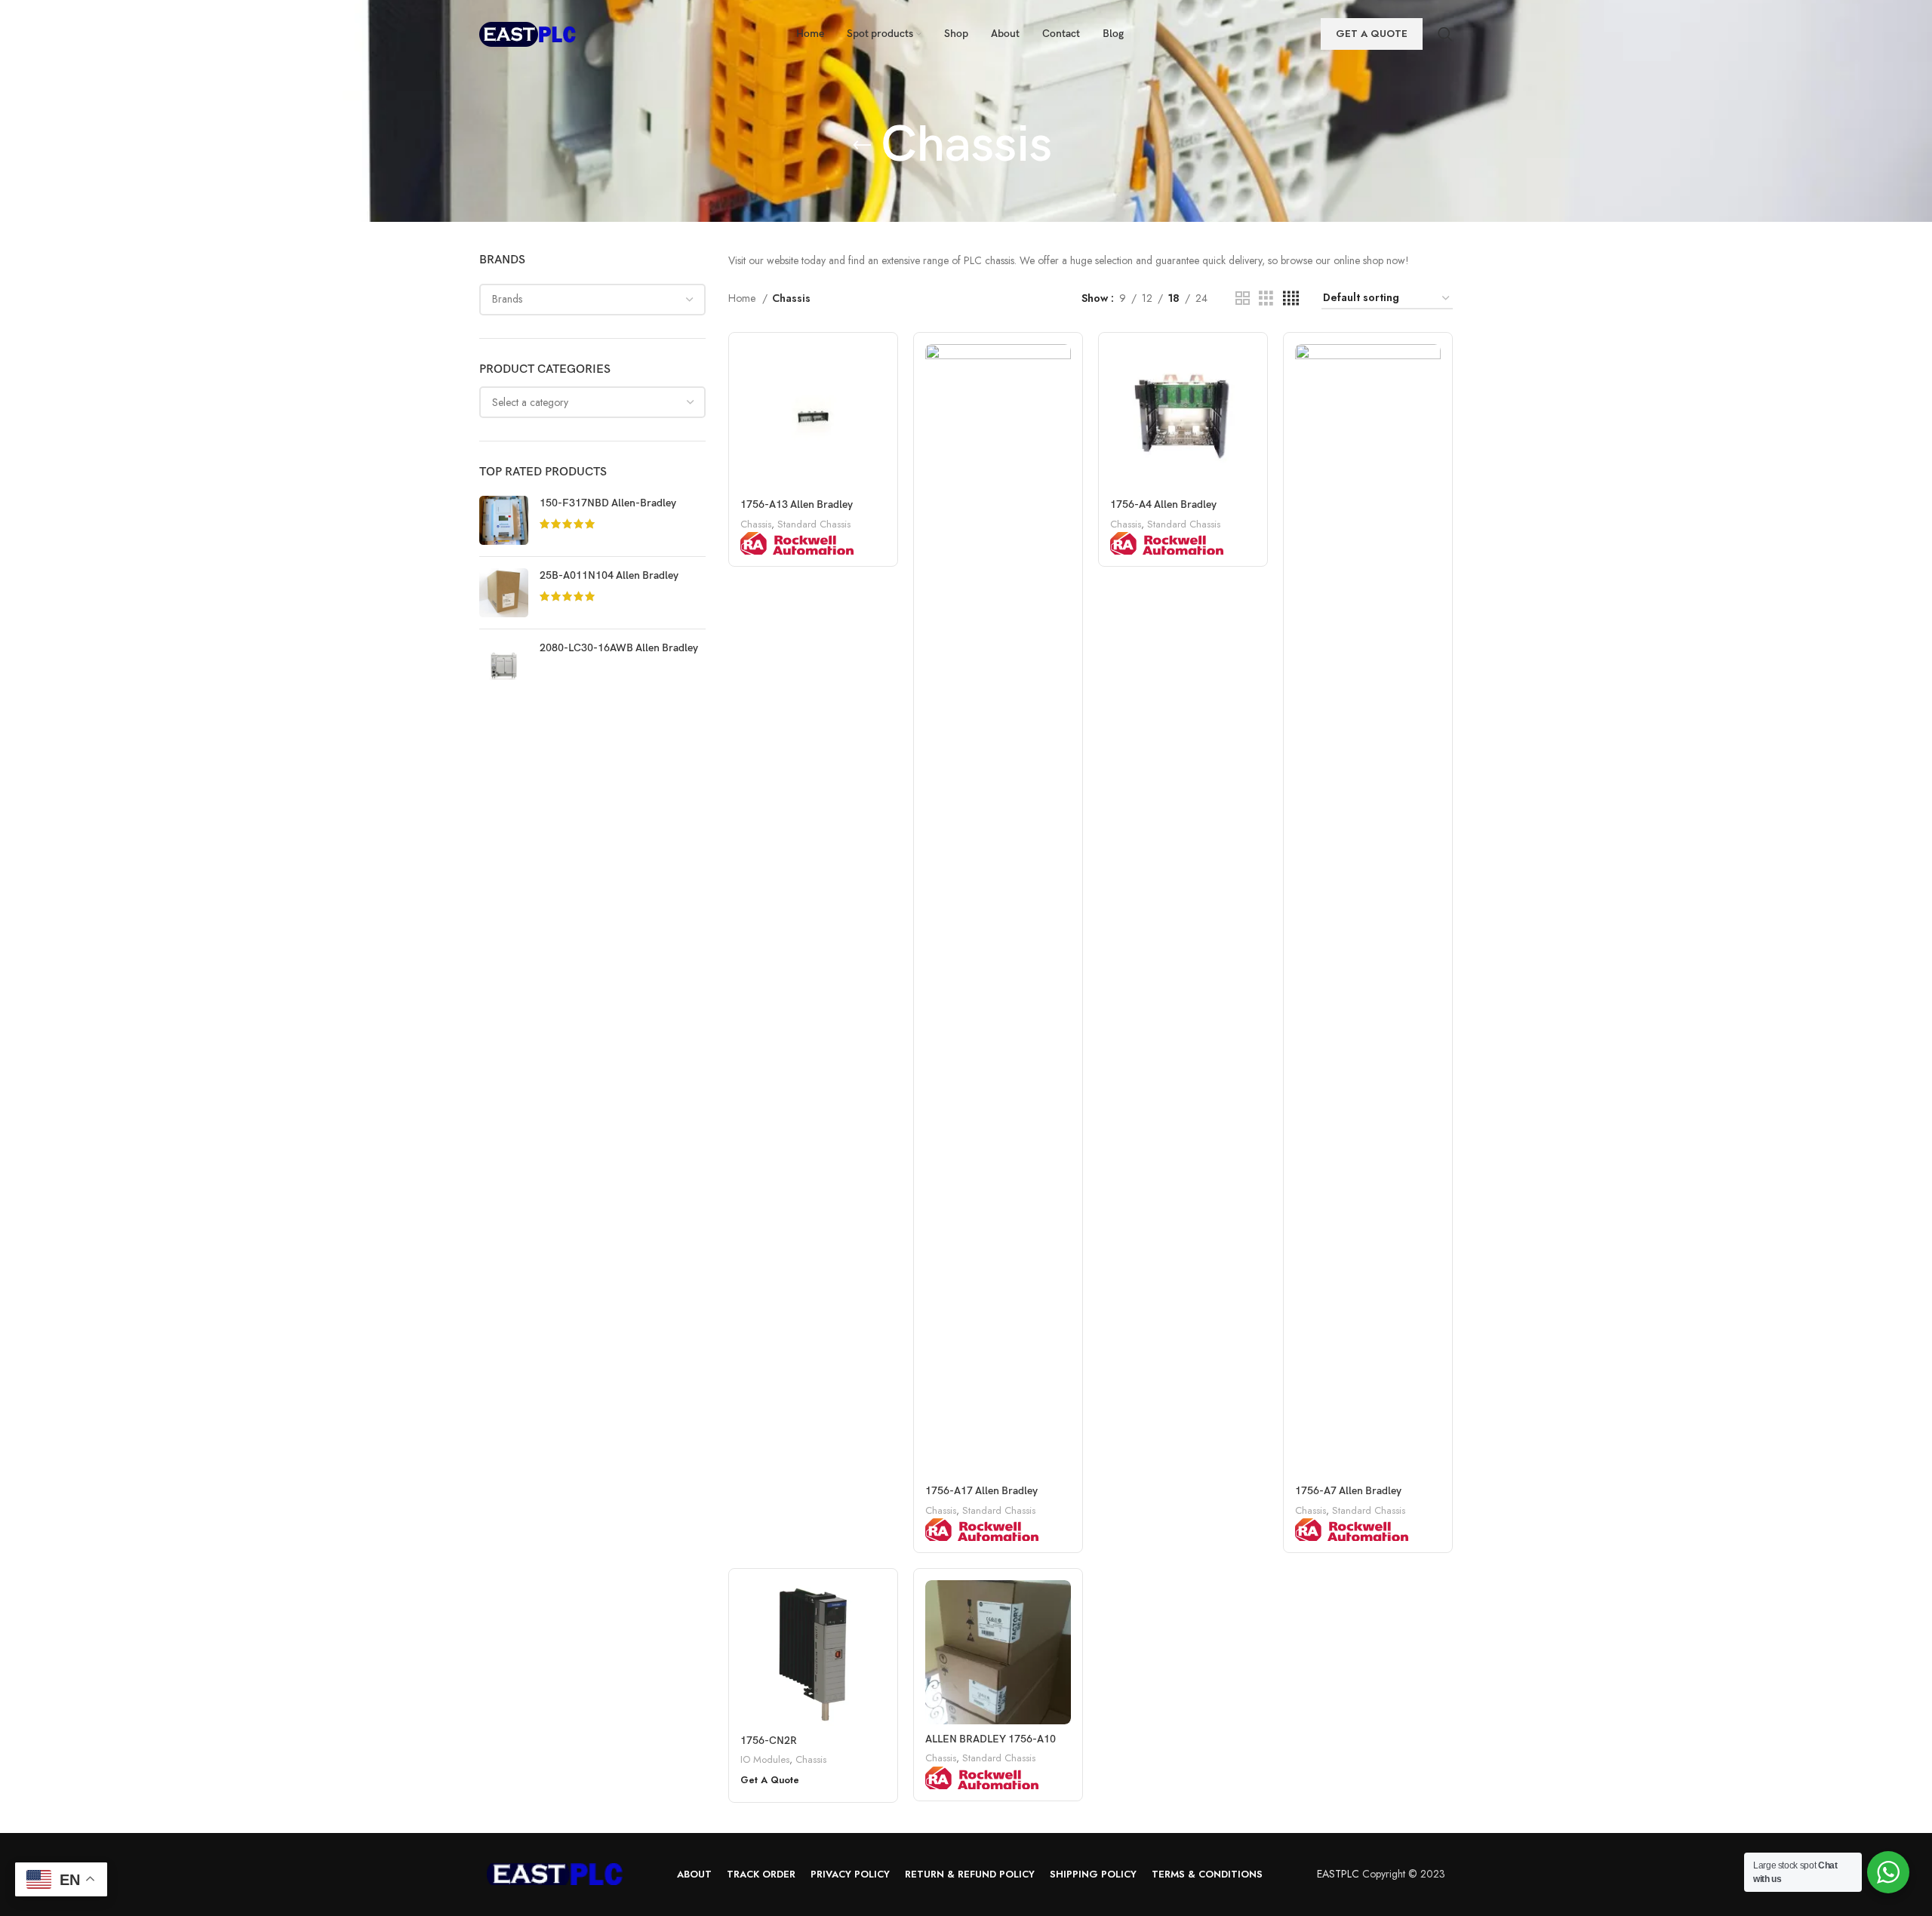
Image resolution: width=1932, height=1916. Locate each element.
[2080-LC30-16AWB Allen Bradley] (504, 665)
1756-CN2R (769, 1741)
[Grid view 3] (1266, 298)
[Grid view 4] (1291, 298)
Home (743, 298)
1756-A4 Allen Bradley (1163, 504)
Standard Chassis (814, 524)
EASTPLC (1338, 1874)
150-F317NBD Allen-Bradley (608, 503)
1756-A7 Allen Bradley (1348, 1491)
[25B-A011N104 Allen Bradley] (504, 593)
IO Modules (765, 1759)
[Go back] (862, 146)
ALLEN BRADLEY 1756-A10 (991, 1739)
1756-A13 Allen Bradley (797, 504)
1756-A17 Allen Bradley (981, 1491)
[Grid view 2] (1243, 298)
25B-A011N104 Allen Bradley (609, 575)
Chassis (756, 524)
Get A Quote (1372, 34)
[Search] (1445, 34)
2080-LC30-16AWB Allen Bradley (619, 648)
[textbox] (530, 402)
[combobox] (592, 402)
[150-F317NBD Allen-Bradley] (504, 520)
